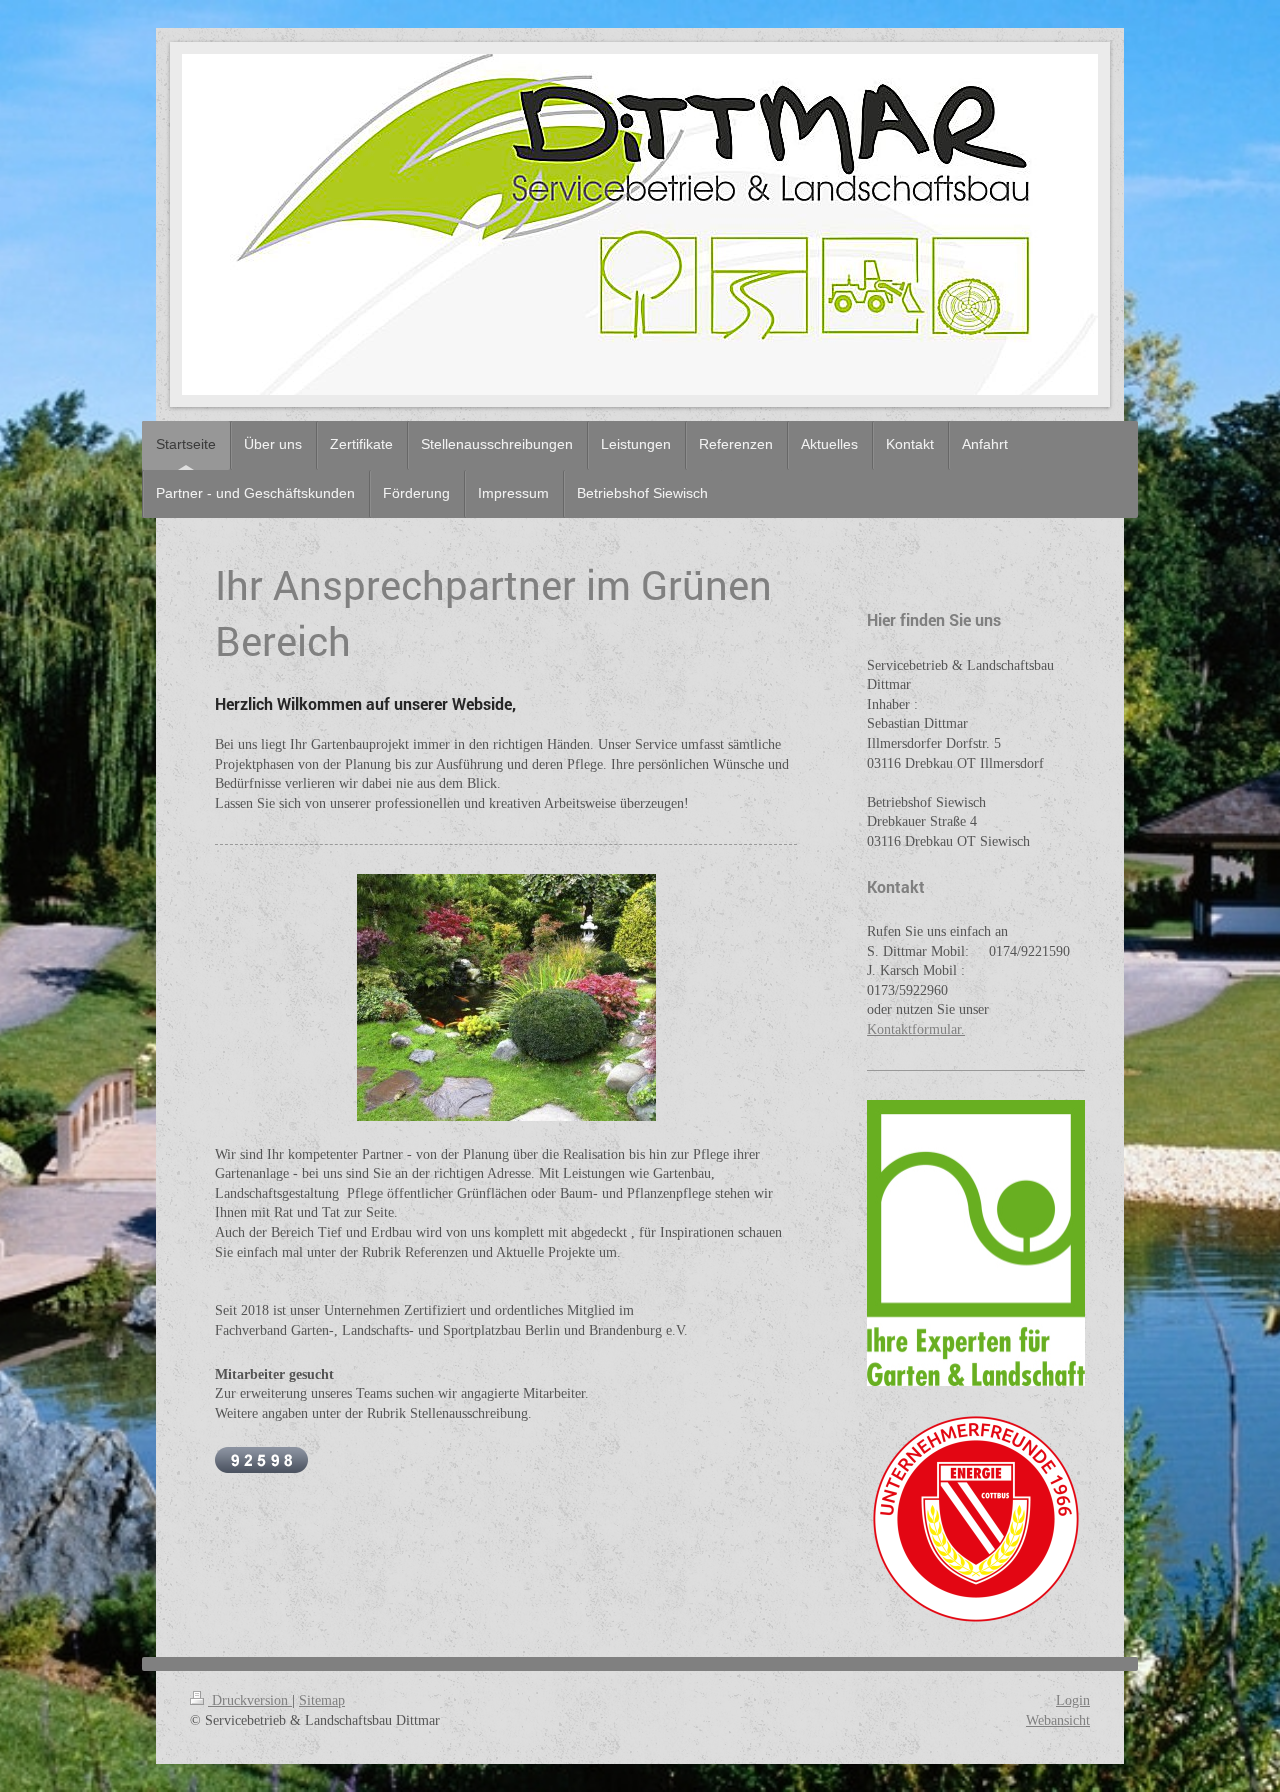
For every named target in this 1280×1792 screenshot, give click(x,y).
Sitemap (322, 1700)
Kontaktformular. (916, 1029)
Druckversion (250, 1700)
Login (1073, 1700)
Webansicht (1058, 1720)
